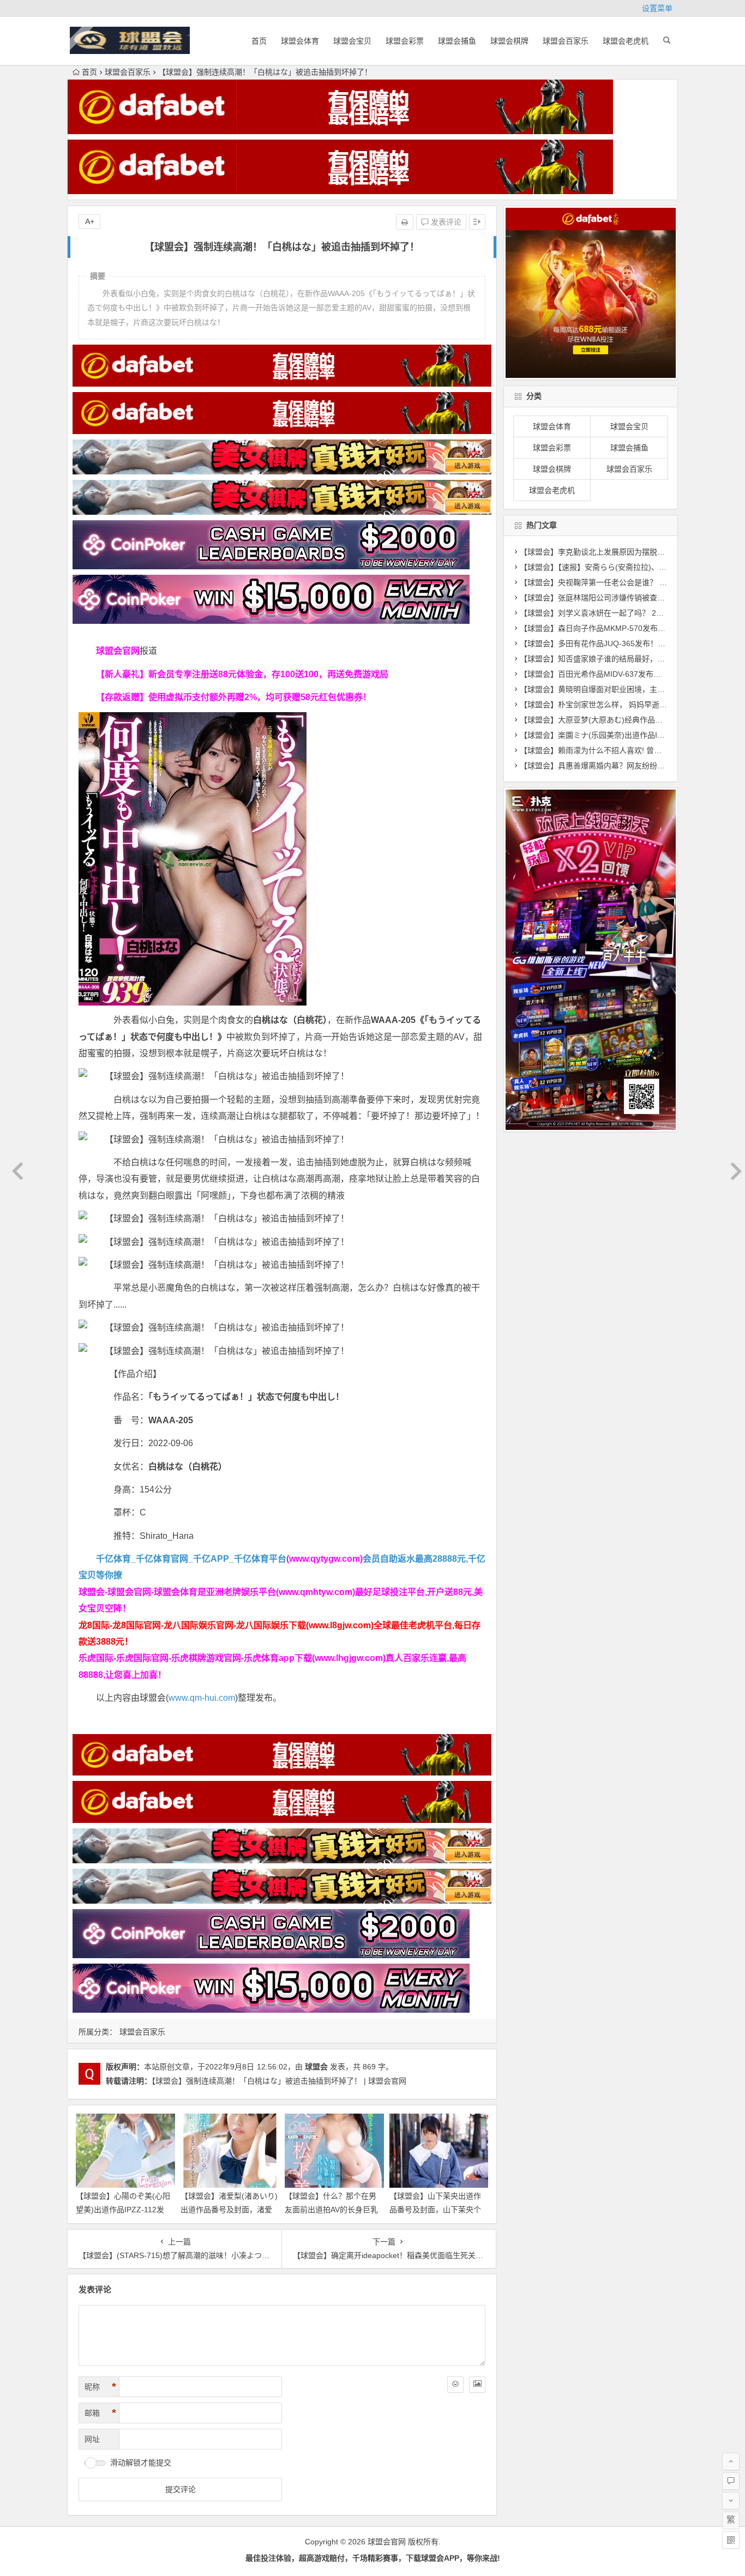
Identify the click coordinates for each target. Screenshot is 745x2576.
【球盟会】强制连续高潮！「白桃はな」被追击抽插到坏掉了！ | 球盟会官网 (279, 2081)
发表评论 (445, 222)
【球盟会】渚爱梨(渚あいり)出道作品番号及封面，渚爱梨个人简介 (229, 2210)
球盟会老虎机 (626, 41)
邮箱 (100, 2413)
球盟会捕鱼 (457, 41)
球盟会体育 (300, 41)
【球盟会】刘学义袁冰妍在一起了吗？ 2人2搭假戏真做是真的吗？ (632, 613)
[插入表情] (455, 2385)
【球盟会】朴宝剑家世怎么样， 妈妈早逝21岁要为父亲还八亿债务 (632, 705)
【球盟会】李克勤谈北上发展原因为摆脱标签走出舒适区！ (619, 552)
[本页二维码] (731, 2540)
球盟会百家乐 (566, 41)
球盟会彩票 (405, 41)
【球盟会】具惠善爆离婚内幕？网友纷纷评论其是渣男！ (615, 766)
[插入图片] (477, 2385)
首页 (259, 41)
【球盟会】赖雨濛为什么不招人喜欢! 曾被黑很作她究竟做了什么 (629, 750)
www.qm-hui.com (202, 1698)
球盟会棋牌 (509, 41)
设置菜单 (657, 8)
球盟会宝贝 (352, 41)
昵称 (100, 2387)
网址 (92, 2439)
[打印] (405, 222)
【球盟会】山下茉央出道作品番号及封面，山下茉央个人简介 (435, 2210)
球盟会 (316, 2067)
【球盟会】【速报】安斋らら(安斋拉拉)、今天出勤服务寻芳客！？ (631, 567)
